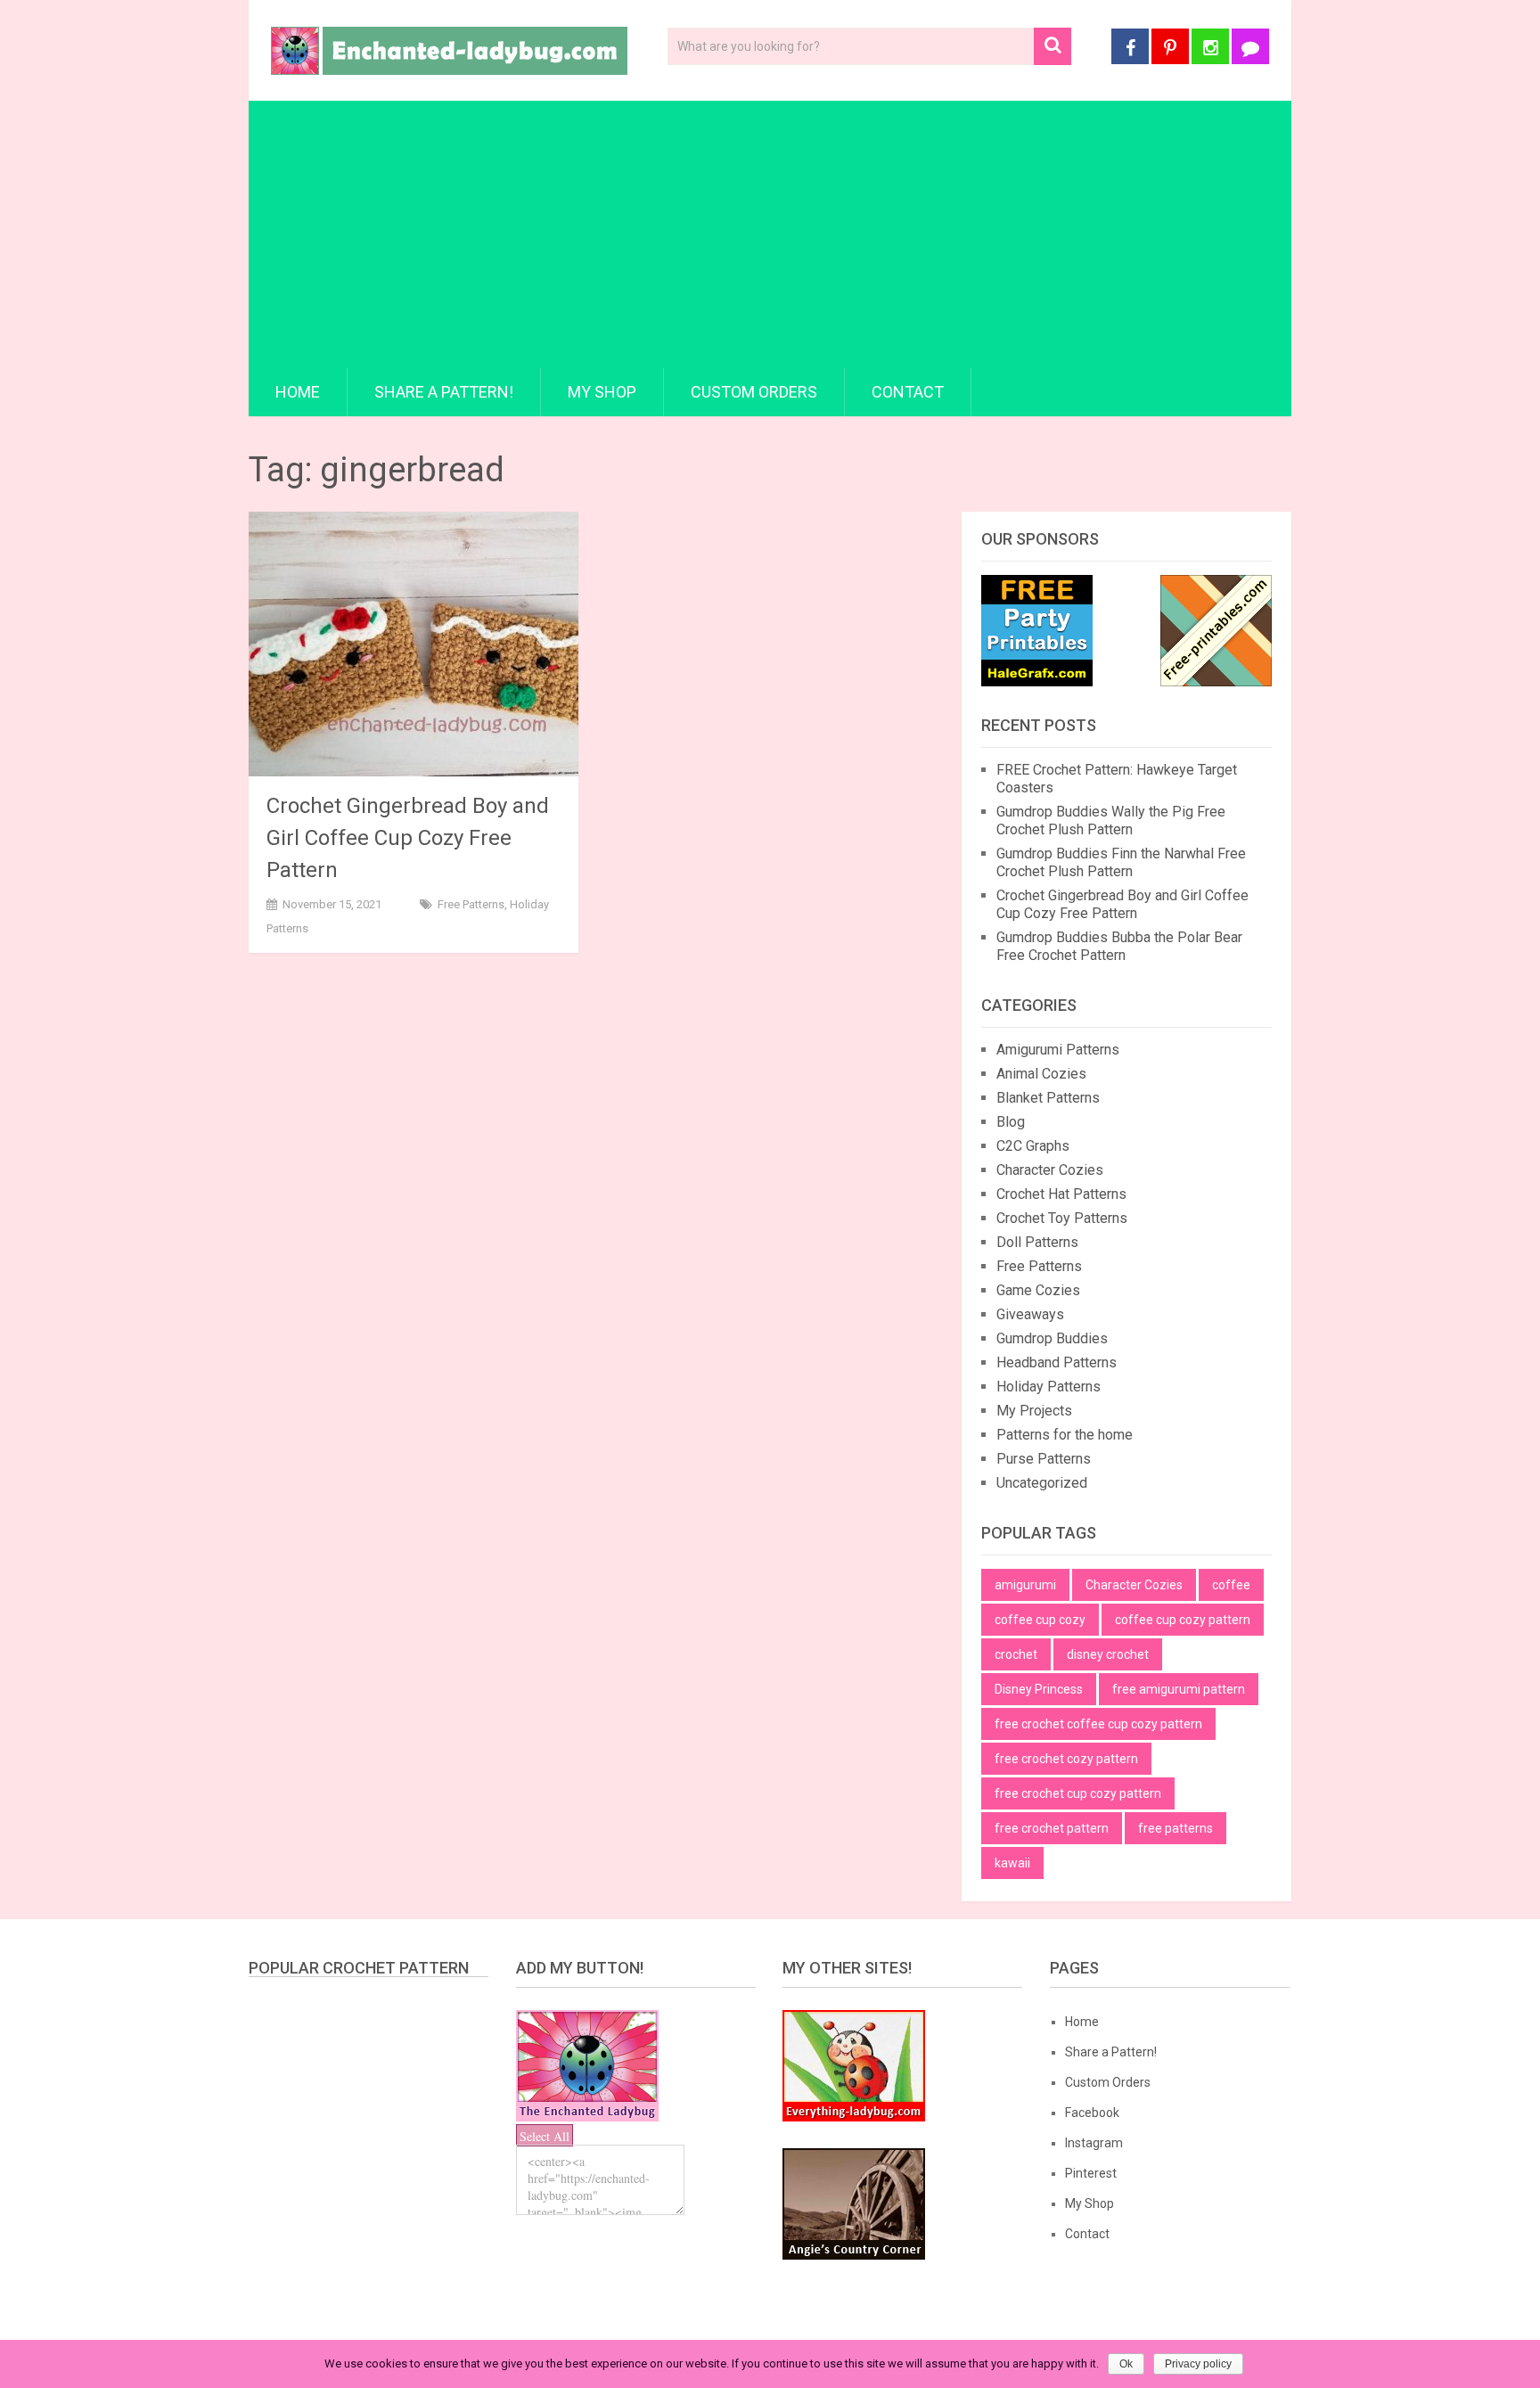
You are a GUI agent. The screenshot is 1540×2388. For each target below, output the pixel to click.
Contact (908, 392)
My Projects (1034, 1411)
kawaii (1012, 1863)
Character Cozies (1050, 1170)
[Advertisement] (770, 234)
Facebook (1092, 2113)
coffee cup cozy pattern (1183, 1620)
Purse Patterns (1044, 1459)
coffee (1231, 1585)
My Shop (602, 392)
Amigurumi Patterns (1058, 1050)
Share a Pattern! (444, 392)
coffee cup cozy (1040, 1620)
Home (298, 392)
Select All (545, 2136)
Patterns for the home (1065, 1435)
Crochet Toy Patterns (1062, 1218)
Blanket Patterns (1048, 1098)
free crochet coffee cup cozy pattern (1098, 1724)
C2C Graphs (1033, 1146)
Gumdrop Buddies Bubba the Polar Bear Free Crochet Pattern (1119, 946)
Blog (1011, 1122)
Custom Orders (754, 392)
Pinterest (1091, 2173)
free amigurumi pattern (1179, 1689)
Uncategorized (1042, 1483)
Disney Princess (1039, 1689)
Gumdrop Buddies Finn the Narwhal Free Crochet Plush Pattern (1121, 862)
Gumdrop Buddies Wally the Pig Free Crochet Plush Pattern (1111, 821)
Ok (1126, 2364)
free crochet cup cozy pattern (1078, 1793)
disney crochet (1108, 1654)
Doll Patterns (1037, 1242)
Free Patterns (471, 904)
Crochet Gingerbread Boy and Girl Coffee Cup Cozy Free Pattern (408, 838)
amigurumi (1025, 1585)
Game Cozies (1038, 1290)
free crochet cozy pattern (1066, 1759)
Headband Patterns (1057, 1362)
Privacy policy (1198, 2364)
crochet (1016, 1654)
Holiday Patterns (1049, 1387)
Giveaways (1030, 1314)
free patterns (1175, 1828)
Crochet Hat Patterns (1061, 1194)
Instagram (1094, 2143)
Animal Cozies (1041, 1074)
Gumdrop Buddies (1052, 1338)
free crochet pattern (1052, 1828)
